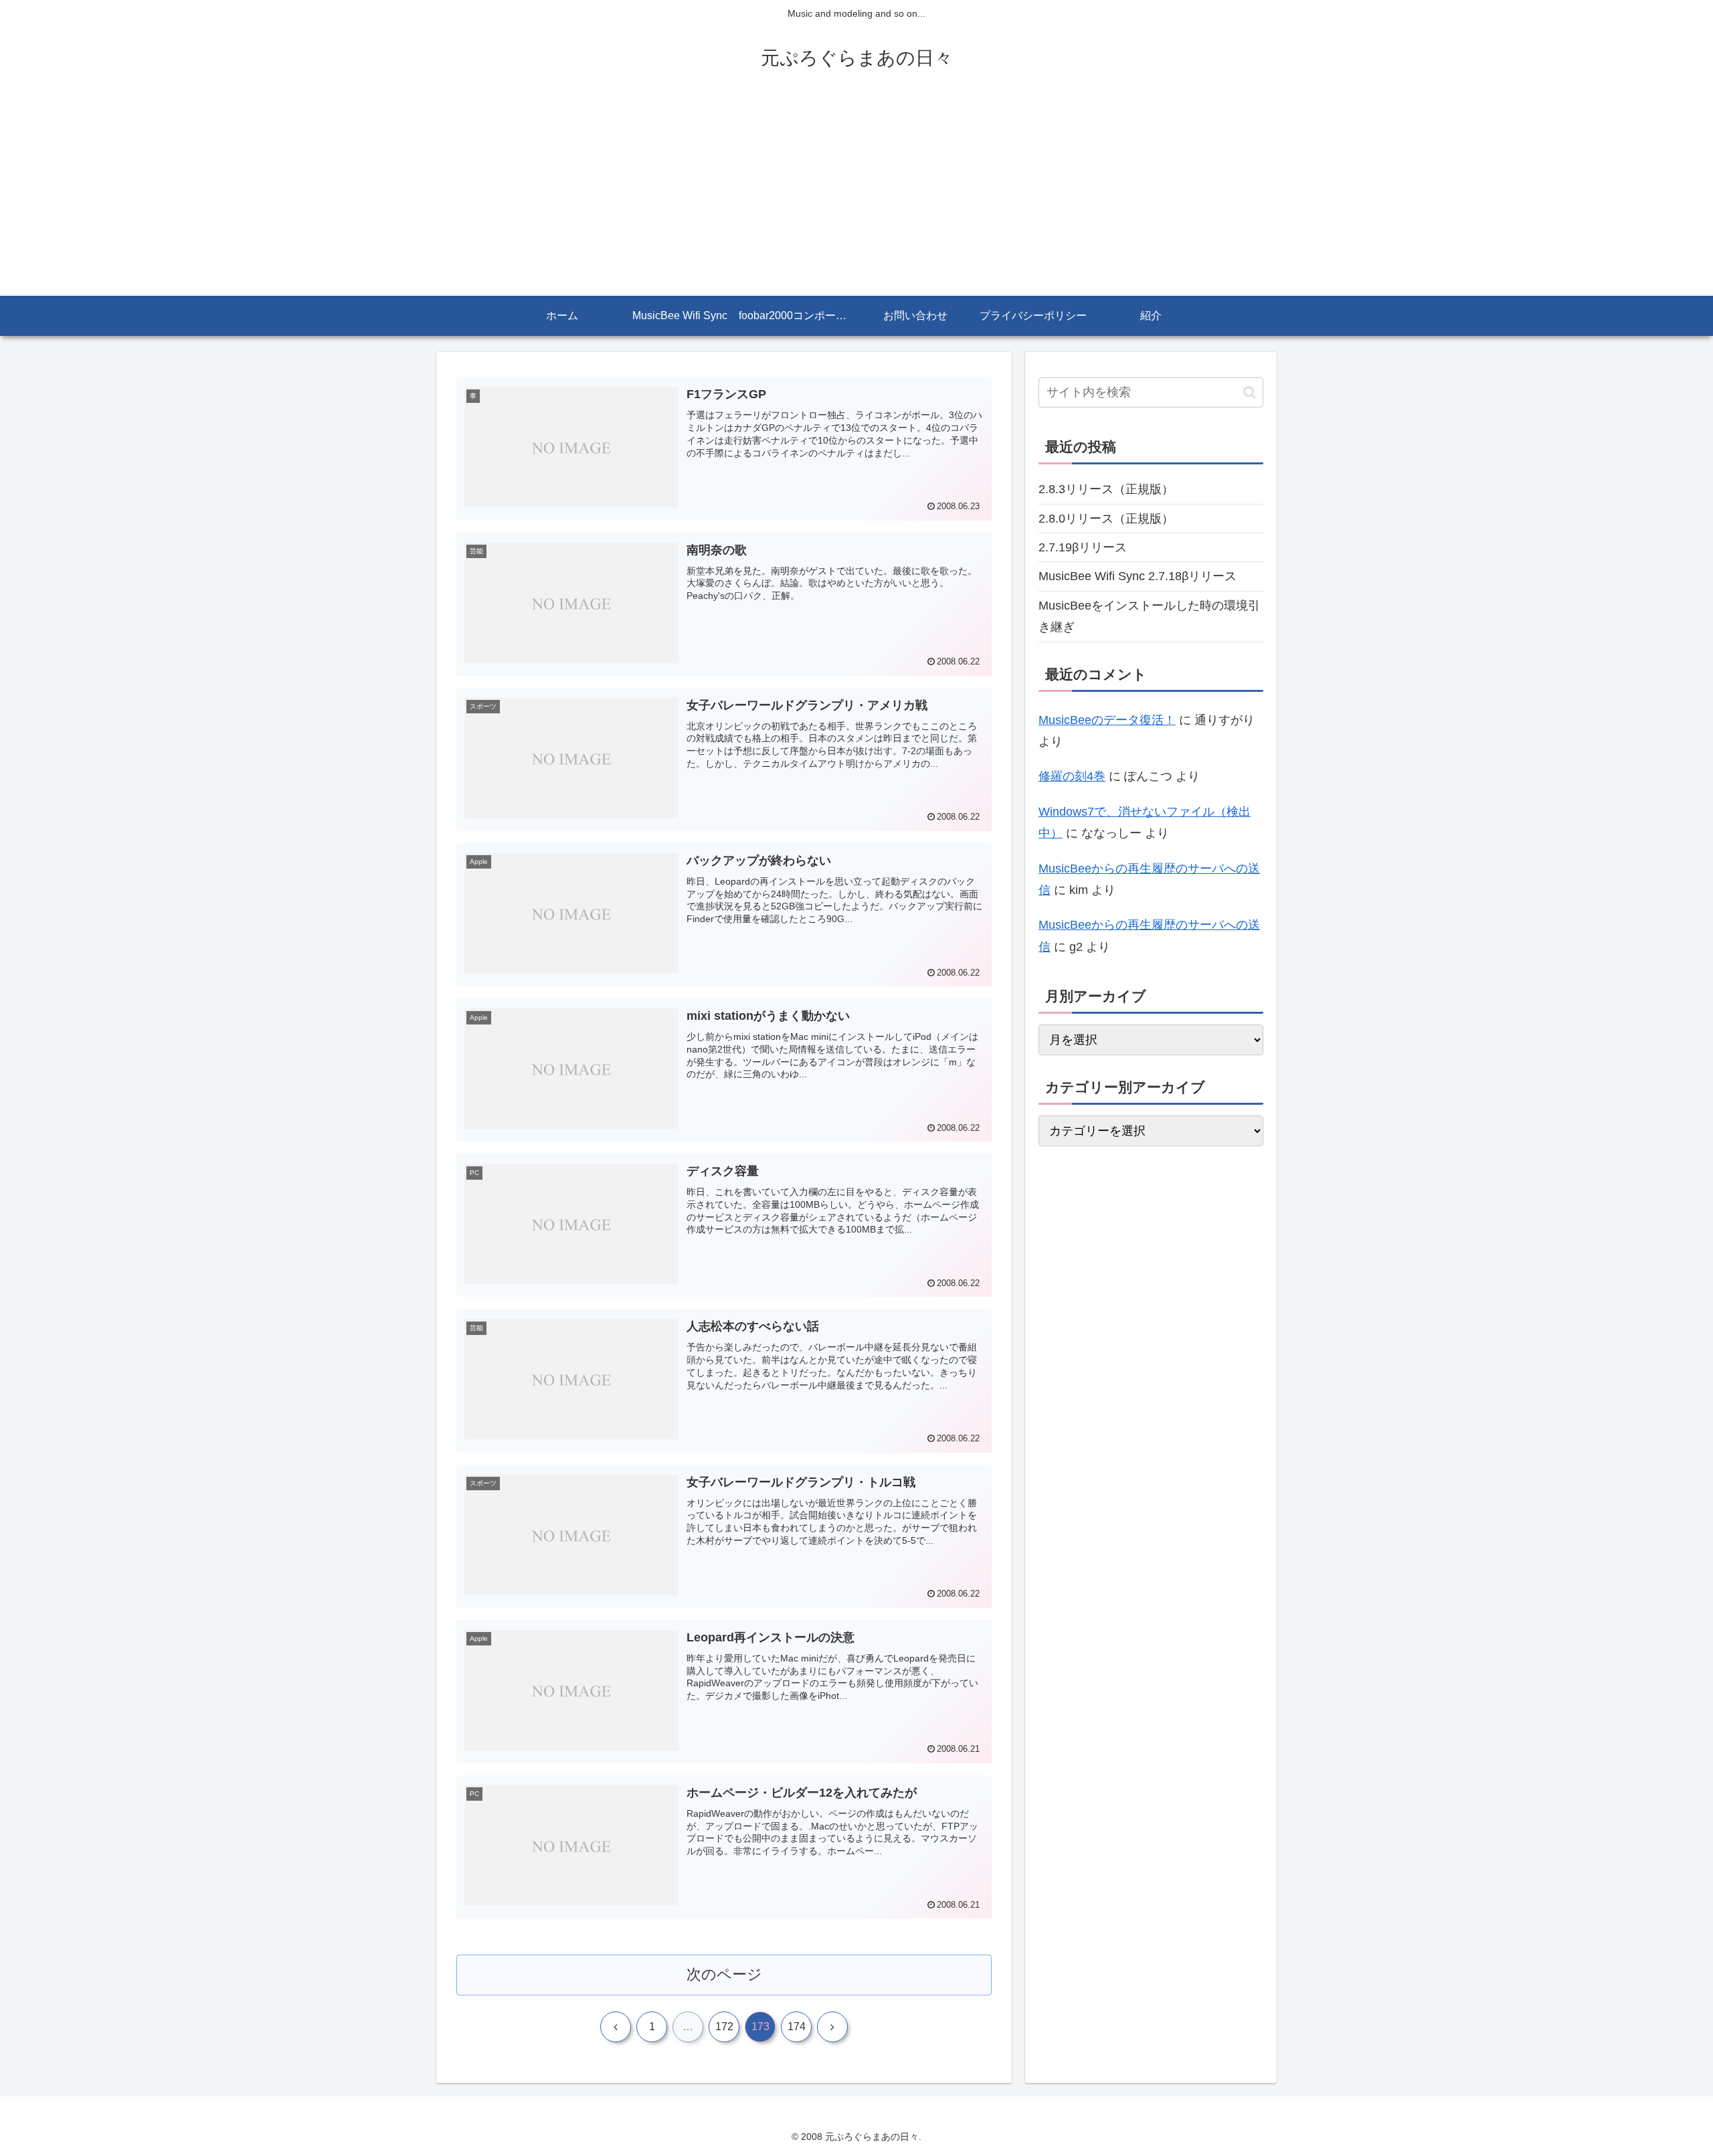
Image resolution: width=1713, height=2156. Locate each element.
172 (724, 2027)
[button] (1250, 392)
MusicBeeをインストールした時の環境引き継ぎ (1149, 616)
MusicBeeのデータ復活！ (1107, 720)
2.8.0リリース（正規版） (1106, 519)
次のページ (724, 1974)
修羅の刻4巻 (1072, 776)
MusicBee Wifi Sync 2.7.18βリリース (1138, 576)
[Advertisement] (856, 195)
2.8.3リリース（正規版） (1106, 489)
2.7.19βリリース (1083, 547)
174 (797, 2027)
